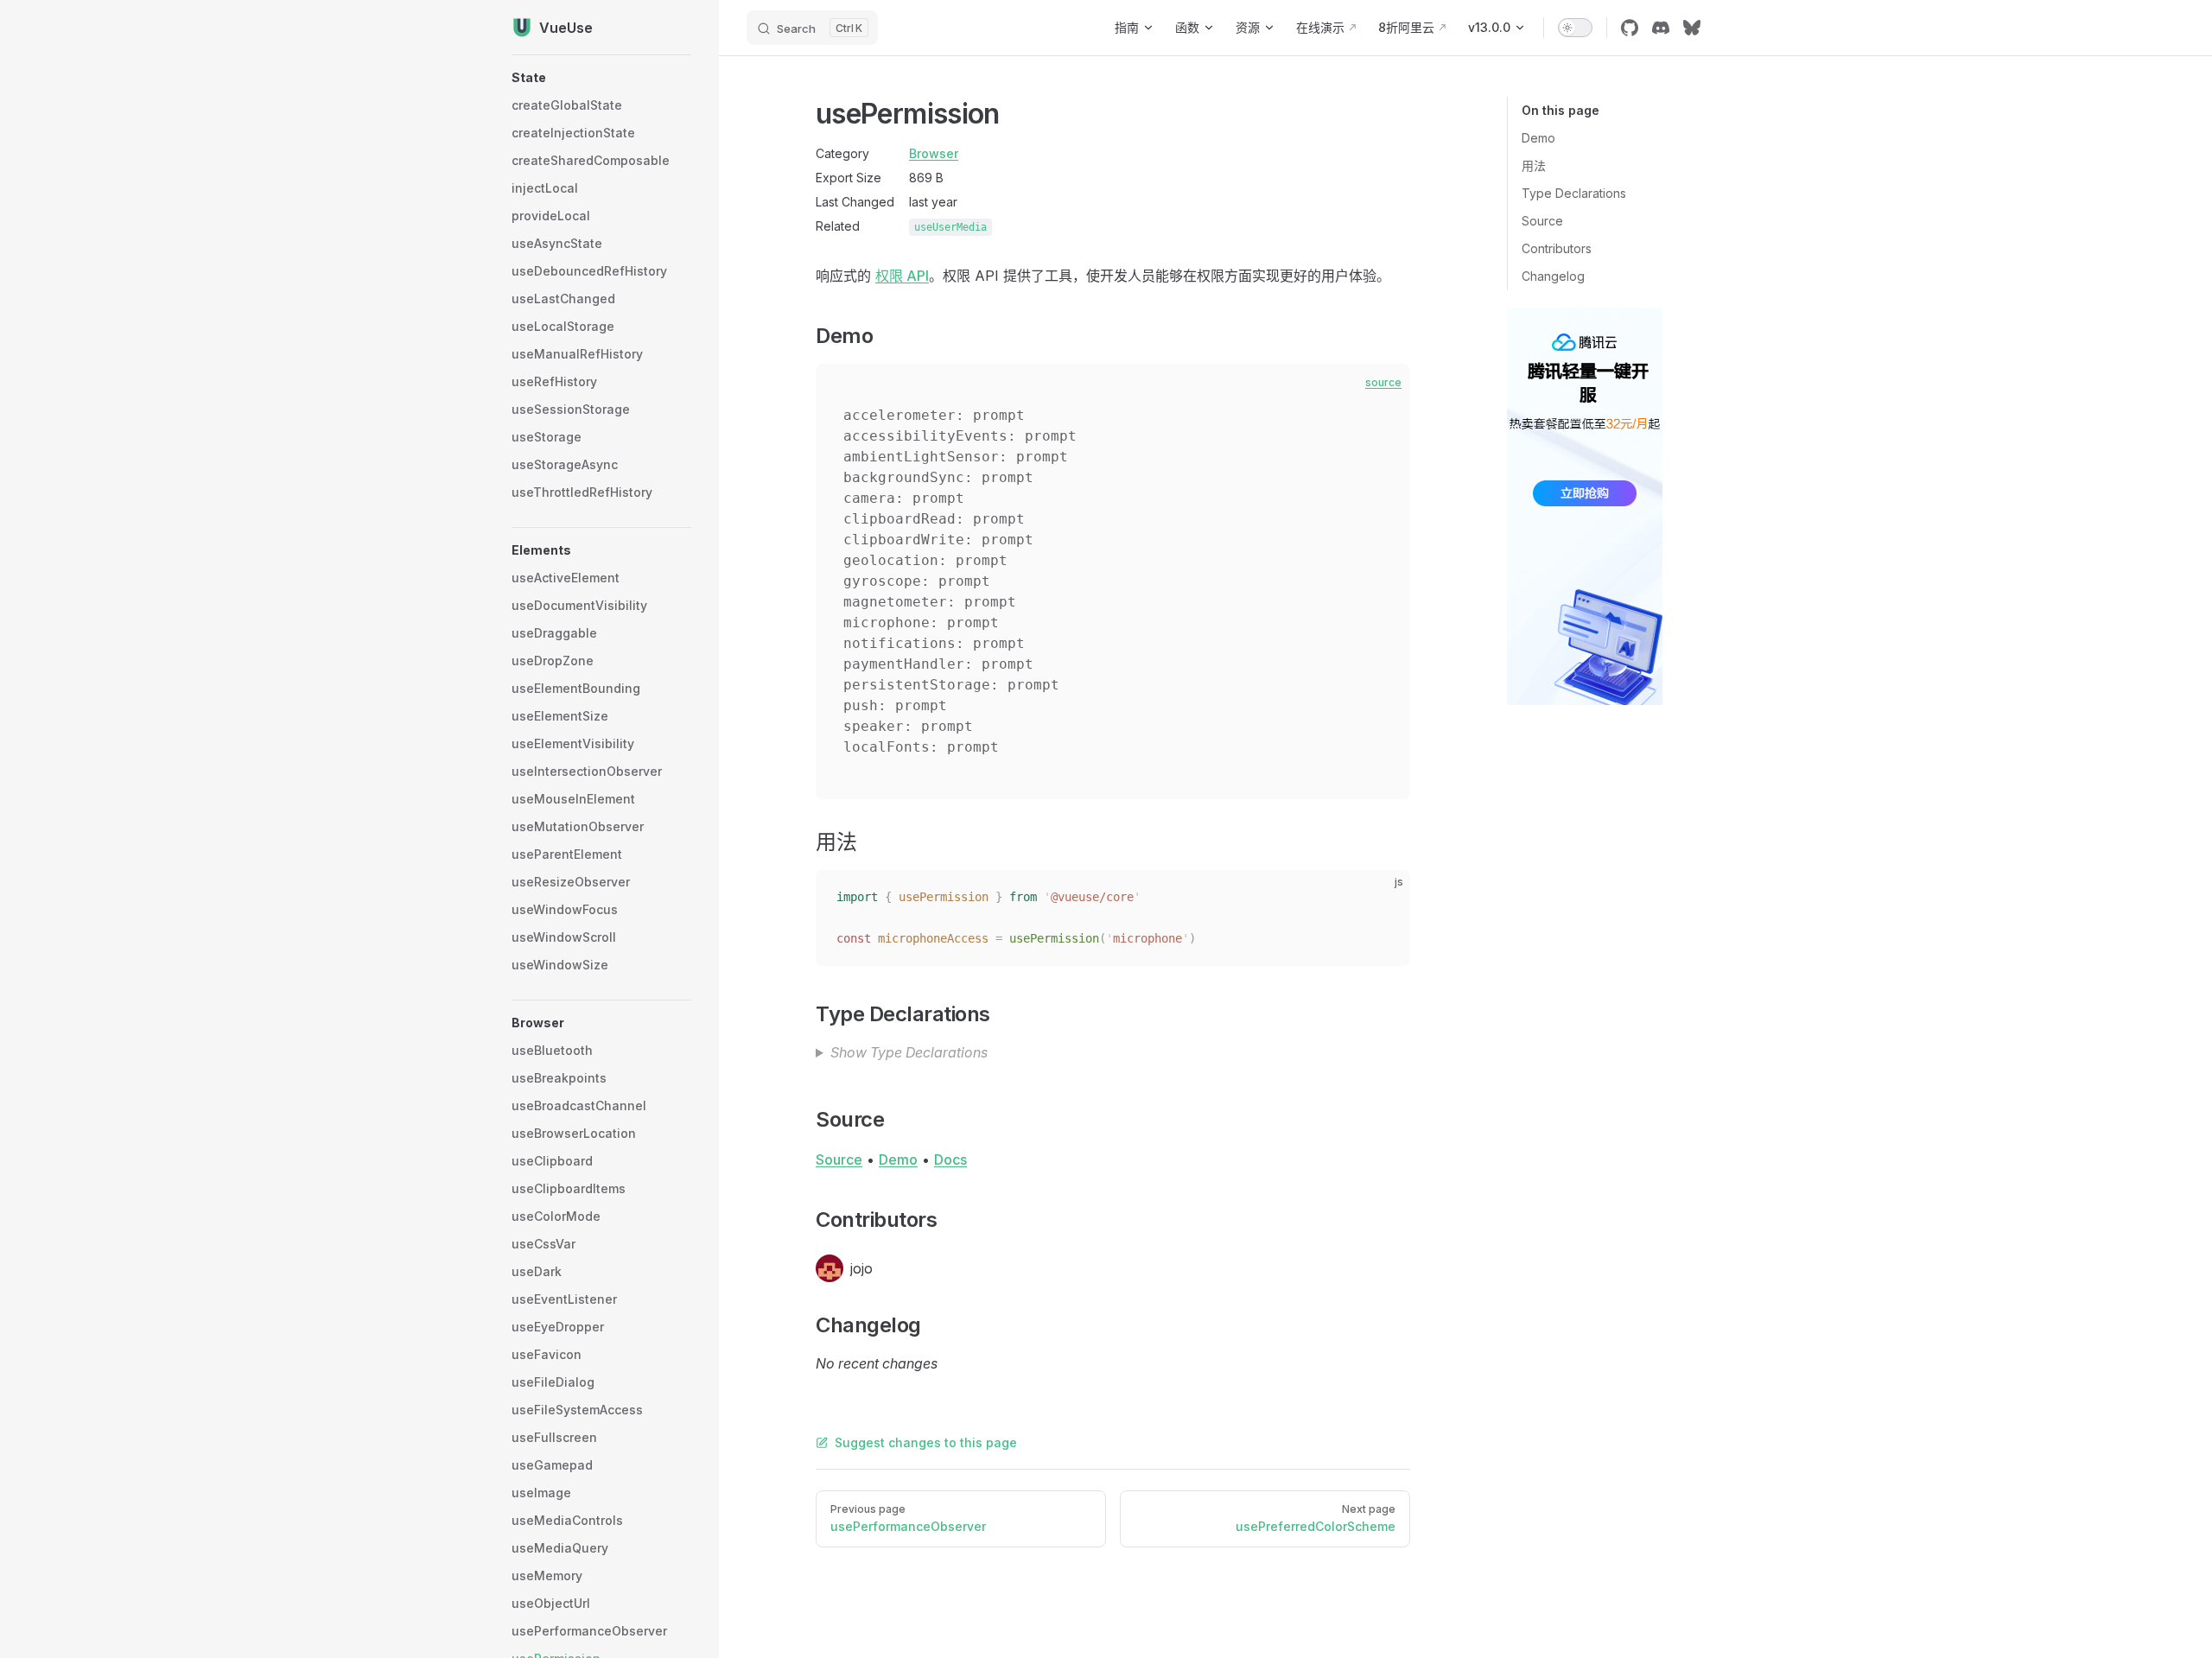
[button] (601, 78)
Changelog (1553, 276)
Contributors (1557, 248)
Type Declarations (1574, 193)
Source (1542, 221)
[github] (1630, 28)
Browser (934, 153)
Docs (950, 1159)
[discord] (1661, 28)
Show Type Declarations (909, 1052)
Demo (1538, 138)
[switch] (1575, 28)
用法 (1534, 165)
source (1383, 382)
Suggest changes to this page (926, 1442)
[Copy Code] (1382, 898)
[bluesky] (1692, 28)
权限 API (902, 276)
